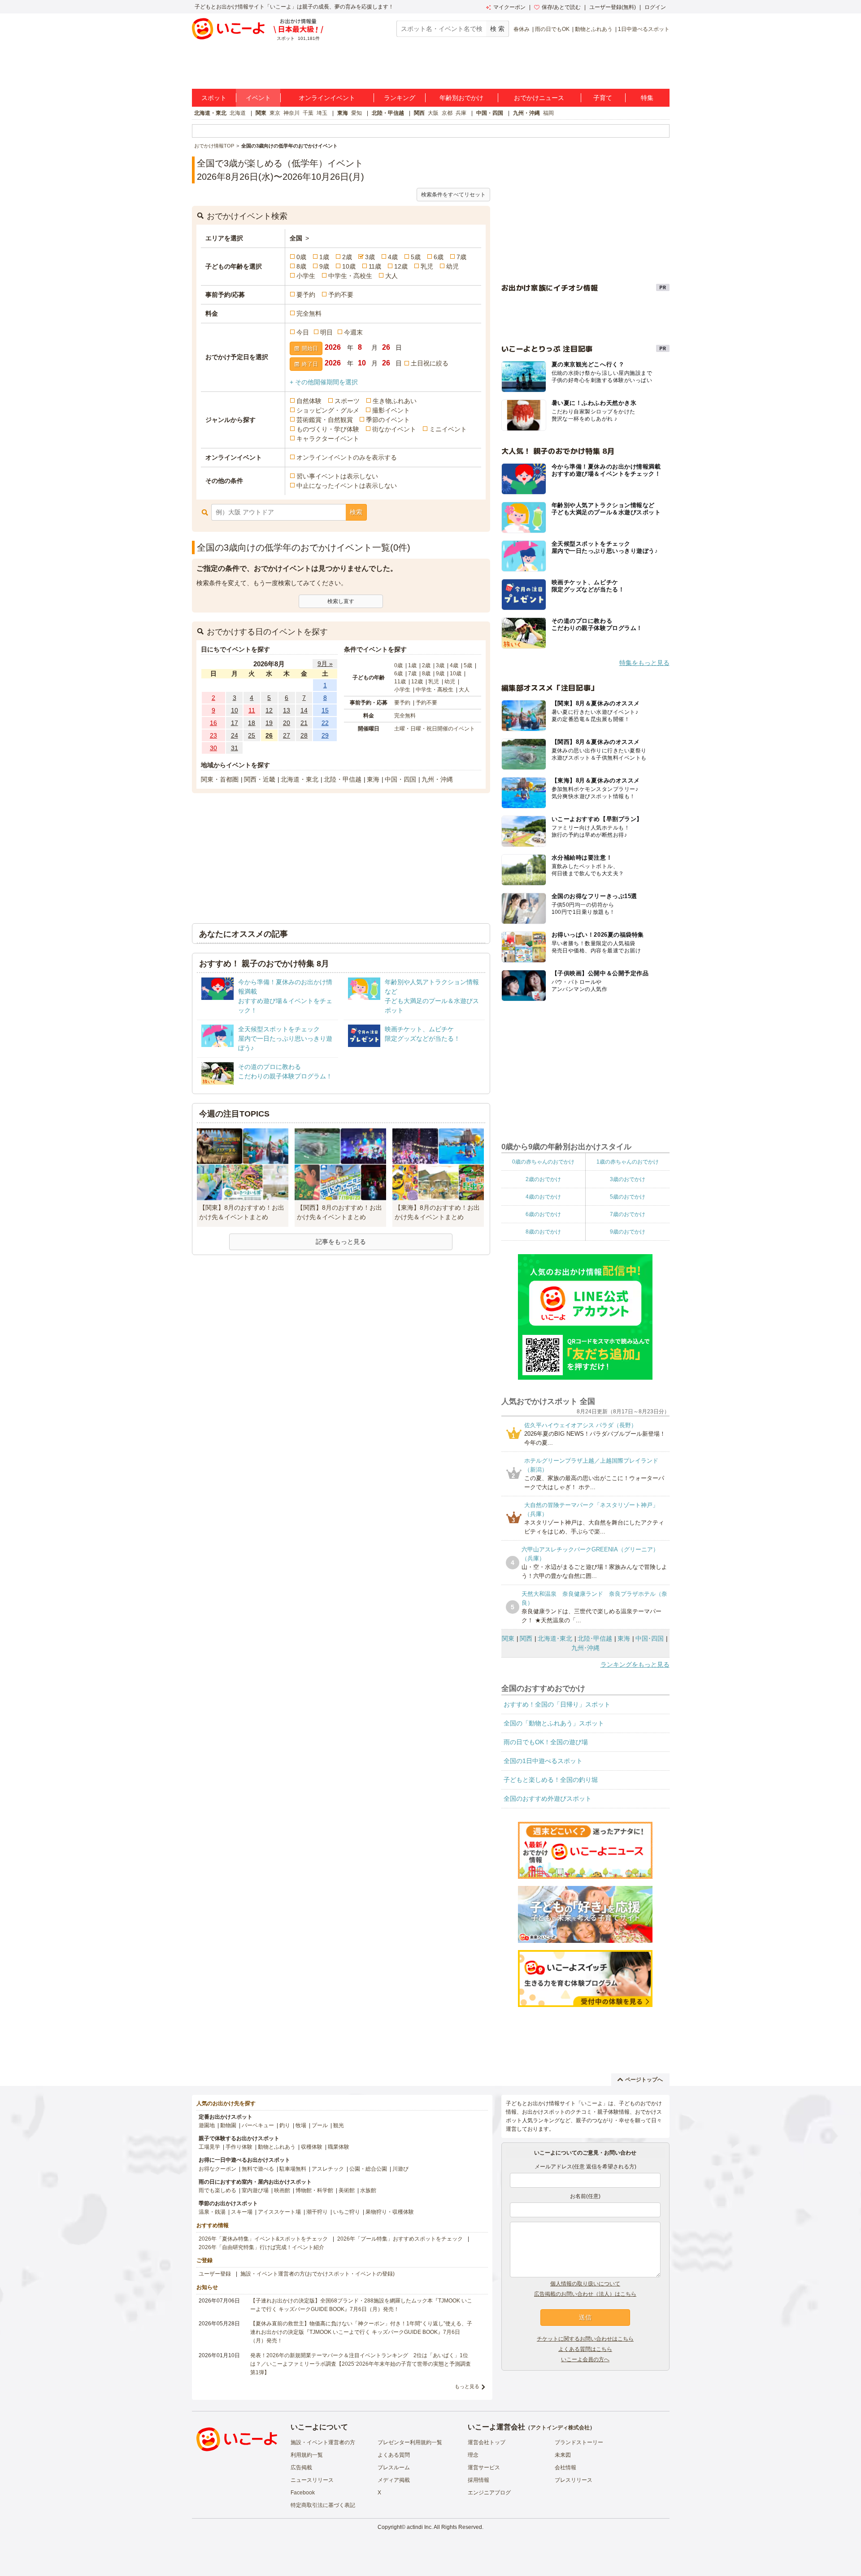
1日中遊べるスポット (644, 29)
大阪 (433, 113)
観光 (339, 2125)
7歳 (461, 257)
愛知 (357, 113)
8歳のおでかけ (543, 1232)
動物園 (228, 2125)
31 (235, 748)
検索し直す (341, 601)
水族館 (368, 2190)
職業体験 (339, 2147)
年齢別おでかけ (461, 98)
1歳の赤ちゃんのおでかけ (628, 1162)
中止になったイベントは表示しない (347, 486)
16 (213, 723)
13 (287, 710)
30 (213, 748)
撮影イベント (391, 410)
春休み (522, 29)
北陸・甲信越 (388, 113)
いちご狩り (347, 2212)
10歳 (349, 266)
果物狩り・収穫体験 (390, 2212)
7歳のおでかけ (628, 1214)
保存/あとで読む (561, 7)
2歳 (347, 257)
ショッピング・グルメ (328, 410)
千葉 (308, 113)
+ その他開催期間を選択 (324, 382)
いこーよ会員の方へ (585, 2359)
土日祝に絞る (430, 363)
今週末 (353, 332)
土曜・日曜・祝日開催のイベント (435, 729)
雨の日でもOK (552, 29)
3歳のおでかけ (628, 1179)
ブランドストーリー (579, 2442)
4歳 (393, 257)
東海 (343, 113)
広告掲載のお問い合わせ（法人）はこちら (585, 2294)
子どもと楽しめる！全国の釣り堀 (551, 1780)
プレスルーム (394, 2467)
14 (304, 710)
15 (325, 710)
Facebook (303, 2493)
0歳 (301, 257)
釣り (285, 2125)
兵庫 (461, 113)
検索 (356, 512)
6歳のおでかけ (543, 1214)
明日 (326, 332)
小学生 (306, 276)
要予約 (306, 295)
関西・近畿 (260, 779)
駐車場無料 (293, 2169)
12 (269, 710)
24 (235, 735)
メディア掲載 (394, 2480)
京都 (447, 113)
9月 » (325, 664)
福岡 (548, 113)
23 (213, 735)
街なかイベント (394, 429)
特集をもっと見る (644, 663)
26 (269, 735)
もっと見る (467, 2386)
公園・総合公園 (368, 2169)
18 (252, 723)
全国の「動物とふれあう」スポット (554, 1723)
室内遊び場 (255, 2190)
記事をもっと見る (341, 1242)
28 (304, 735)
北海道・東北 (210, 113)
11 (252, 710)
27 (287, 735)
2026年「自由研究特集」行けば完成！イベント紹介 (261, 2247)
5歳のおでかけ (628, 1197)
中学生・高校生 (350, 276)
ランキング (400, 98)
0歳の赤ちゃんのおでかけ (543, 1162)
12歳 (401, 266)
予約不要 (341, 295)
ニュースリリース (312, 2480)
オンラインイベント (327, 98)
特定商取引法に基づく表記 (323, 2505)
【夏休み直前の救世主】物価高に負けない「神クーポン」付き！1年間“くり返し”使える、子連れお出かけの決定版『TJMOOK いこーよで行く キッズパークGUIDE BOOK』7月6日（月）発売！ (361, 2332)
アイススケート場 (279, 2212)
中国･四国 (650, 1638)
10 (235, 710)
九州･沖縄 (585, 1648)
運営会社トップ (487, 2442)
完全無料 (309, 313)
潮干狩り (317, 2212)
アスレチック (328, 2169)
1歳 (324, 257)
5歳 (416, 257)
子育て (603, 98)
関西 (419, 113)
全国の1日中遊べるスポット (543, 1761)
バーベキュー (258, 2125)
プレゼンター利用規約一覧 (410, 2442)
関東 (261, 113)
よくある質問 (394, 2455)
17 (235, 723)
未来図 (563, 2455)
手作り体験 (239, 2147)
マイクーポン (509, 7)
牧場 (301, 2125)
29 (325, 735)
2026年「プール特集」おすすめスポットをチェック (400, 2239)
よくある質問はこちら (585, 2349)
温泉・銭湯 (212, 2212)
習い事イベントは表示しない (337, 476)
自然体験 (309, 401)
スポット (214, 98)
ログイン (655, 7)
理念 (473, 2455)
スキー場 (242, 2212)
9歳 (324, 266)
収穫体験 (312, 2147)
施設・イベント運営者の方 (323, 2442)
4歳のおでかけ (543, 1197)
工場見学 (209, 2147)
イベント (258, 98)
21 (304, 723)
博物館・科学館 (314, 2190)
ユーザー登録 (215, 2274)
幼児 (452, 266)
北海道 (238, 113)
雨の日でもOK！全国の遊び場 (546, 1742)
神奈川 (291, 113)
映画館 (282, 2190)
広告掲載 (301, 2467)
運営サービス (484, 2467)
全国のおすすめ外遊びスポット (548, 1798)
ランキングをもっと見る (635, 1664)
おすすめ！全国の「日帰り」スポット (557, 1704)
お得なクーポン (217, 2169)
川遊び (400, 2169)
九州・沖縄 (526, 113)
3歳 (370, 257)
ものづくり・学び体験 (328, 429)
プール (320, 2125)
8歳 (301, 266)
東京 (275, 113)
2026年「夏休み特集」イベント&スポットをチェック (263, 2239)
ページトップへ (644, 2080)
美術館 (347, 2190)
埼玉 (322, 113)
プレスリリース (574, 2480)
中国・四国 (490, 113)
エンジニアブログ (489, 2493)
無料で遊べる (258, 2169)
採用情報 (478, 2480)
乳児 (427, 266)
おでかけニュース (539, 98)
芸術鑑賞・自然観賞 (325, 420)
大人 (391, 276)
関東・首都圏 (220, 779)
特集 (647, 98)
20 (287, 723)
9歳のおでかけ (628, 1232)
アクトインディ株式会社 (560, 2428)
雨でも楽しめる (217, 2190)
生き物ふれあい (395, 401)
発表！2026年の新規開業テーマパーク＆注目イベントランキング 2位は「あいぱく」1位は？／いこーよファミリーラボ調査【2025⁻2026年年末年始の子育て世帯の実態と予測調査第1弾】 (361, 2364)
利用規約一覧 (307, 2455)
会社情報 (565, 2467)
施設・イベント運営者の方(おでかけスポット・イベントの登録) (317, 2274)
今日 (303, 332)
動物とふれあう (594, 29)
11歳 (375, 266)
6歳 (439, 257)
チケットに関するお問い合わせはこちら (585, 2339)
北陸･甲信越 (595, 1638)
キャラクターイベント (328, 439)
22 (325, 723)
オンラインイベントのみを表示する (347, 457)
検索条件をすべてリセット (453, 195)
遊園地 (207, 2125)
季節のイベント (388, 420)
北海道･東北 (555, 1638)
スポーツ (347, 401)
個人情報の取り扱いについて (585, 2284)
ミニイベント (448, 429)
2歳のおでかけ (543, 1179)
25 (252, 735)
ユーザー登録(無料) (613, 7)
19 (269, 723)
